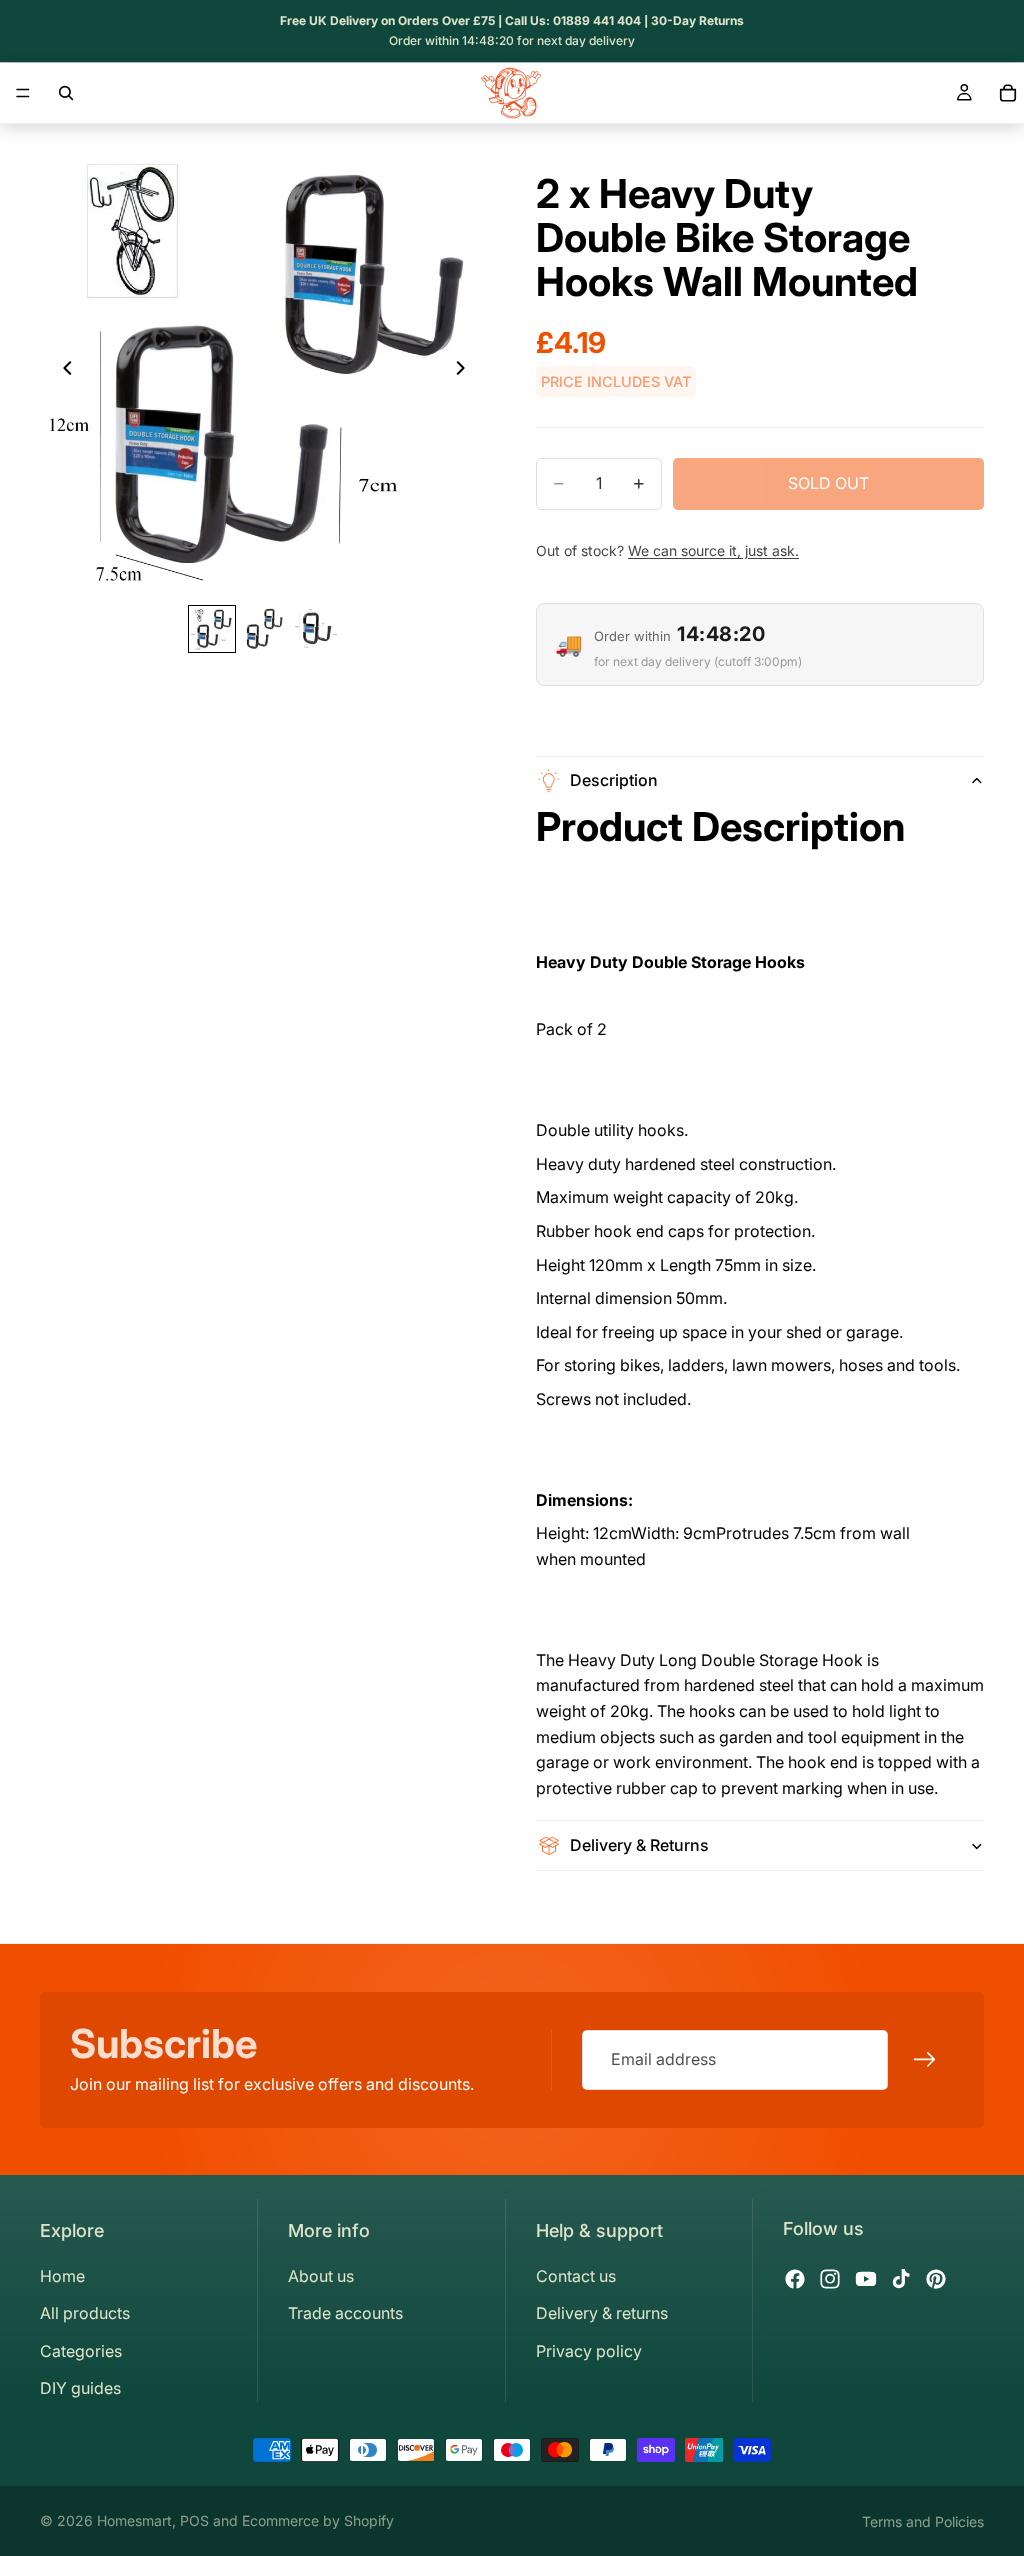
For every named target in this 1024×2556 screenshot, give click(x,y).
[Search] (66, 93)
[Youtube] (866, 2279)
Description (614, 780)
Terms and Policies (923, 2521)
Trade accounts (345, 2313)
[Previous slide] (62, 372)
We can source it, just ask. (713, 550)
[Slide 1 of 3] (212, 629)
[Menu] (23, 93)
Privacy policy (589, 2351)
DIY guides (80, 2388)
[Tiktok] (901, 2279)
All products (85, 2313)
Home (62, 2276)
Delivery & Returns (639, 1845)
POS (194, 2520)
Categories (81, 2351)
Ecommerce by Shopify (318, 2520)
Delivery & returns (602, 2313)
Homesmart (134, 2520)
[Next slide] (466, 372)
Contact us (576, 2276)
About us (321, 2276)
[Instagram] (830, 2279)
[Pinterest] (936, 2279)
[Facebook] (795, 2279)
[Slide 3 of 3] (316, 629)
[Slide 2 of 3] (264, 629)
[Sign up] (925, 2060)
